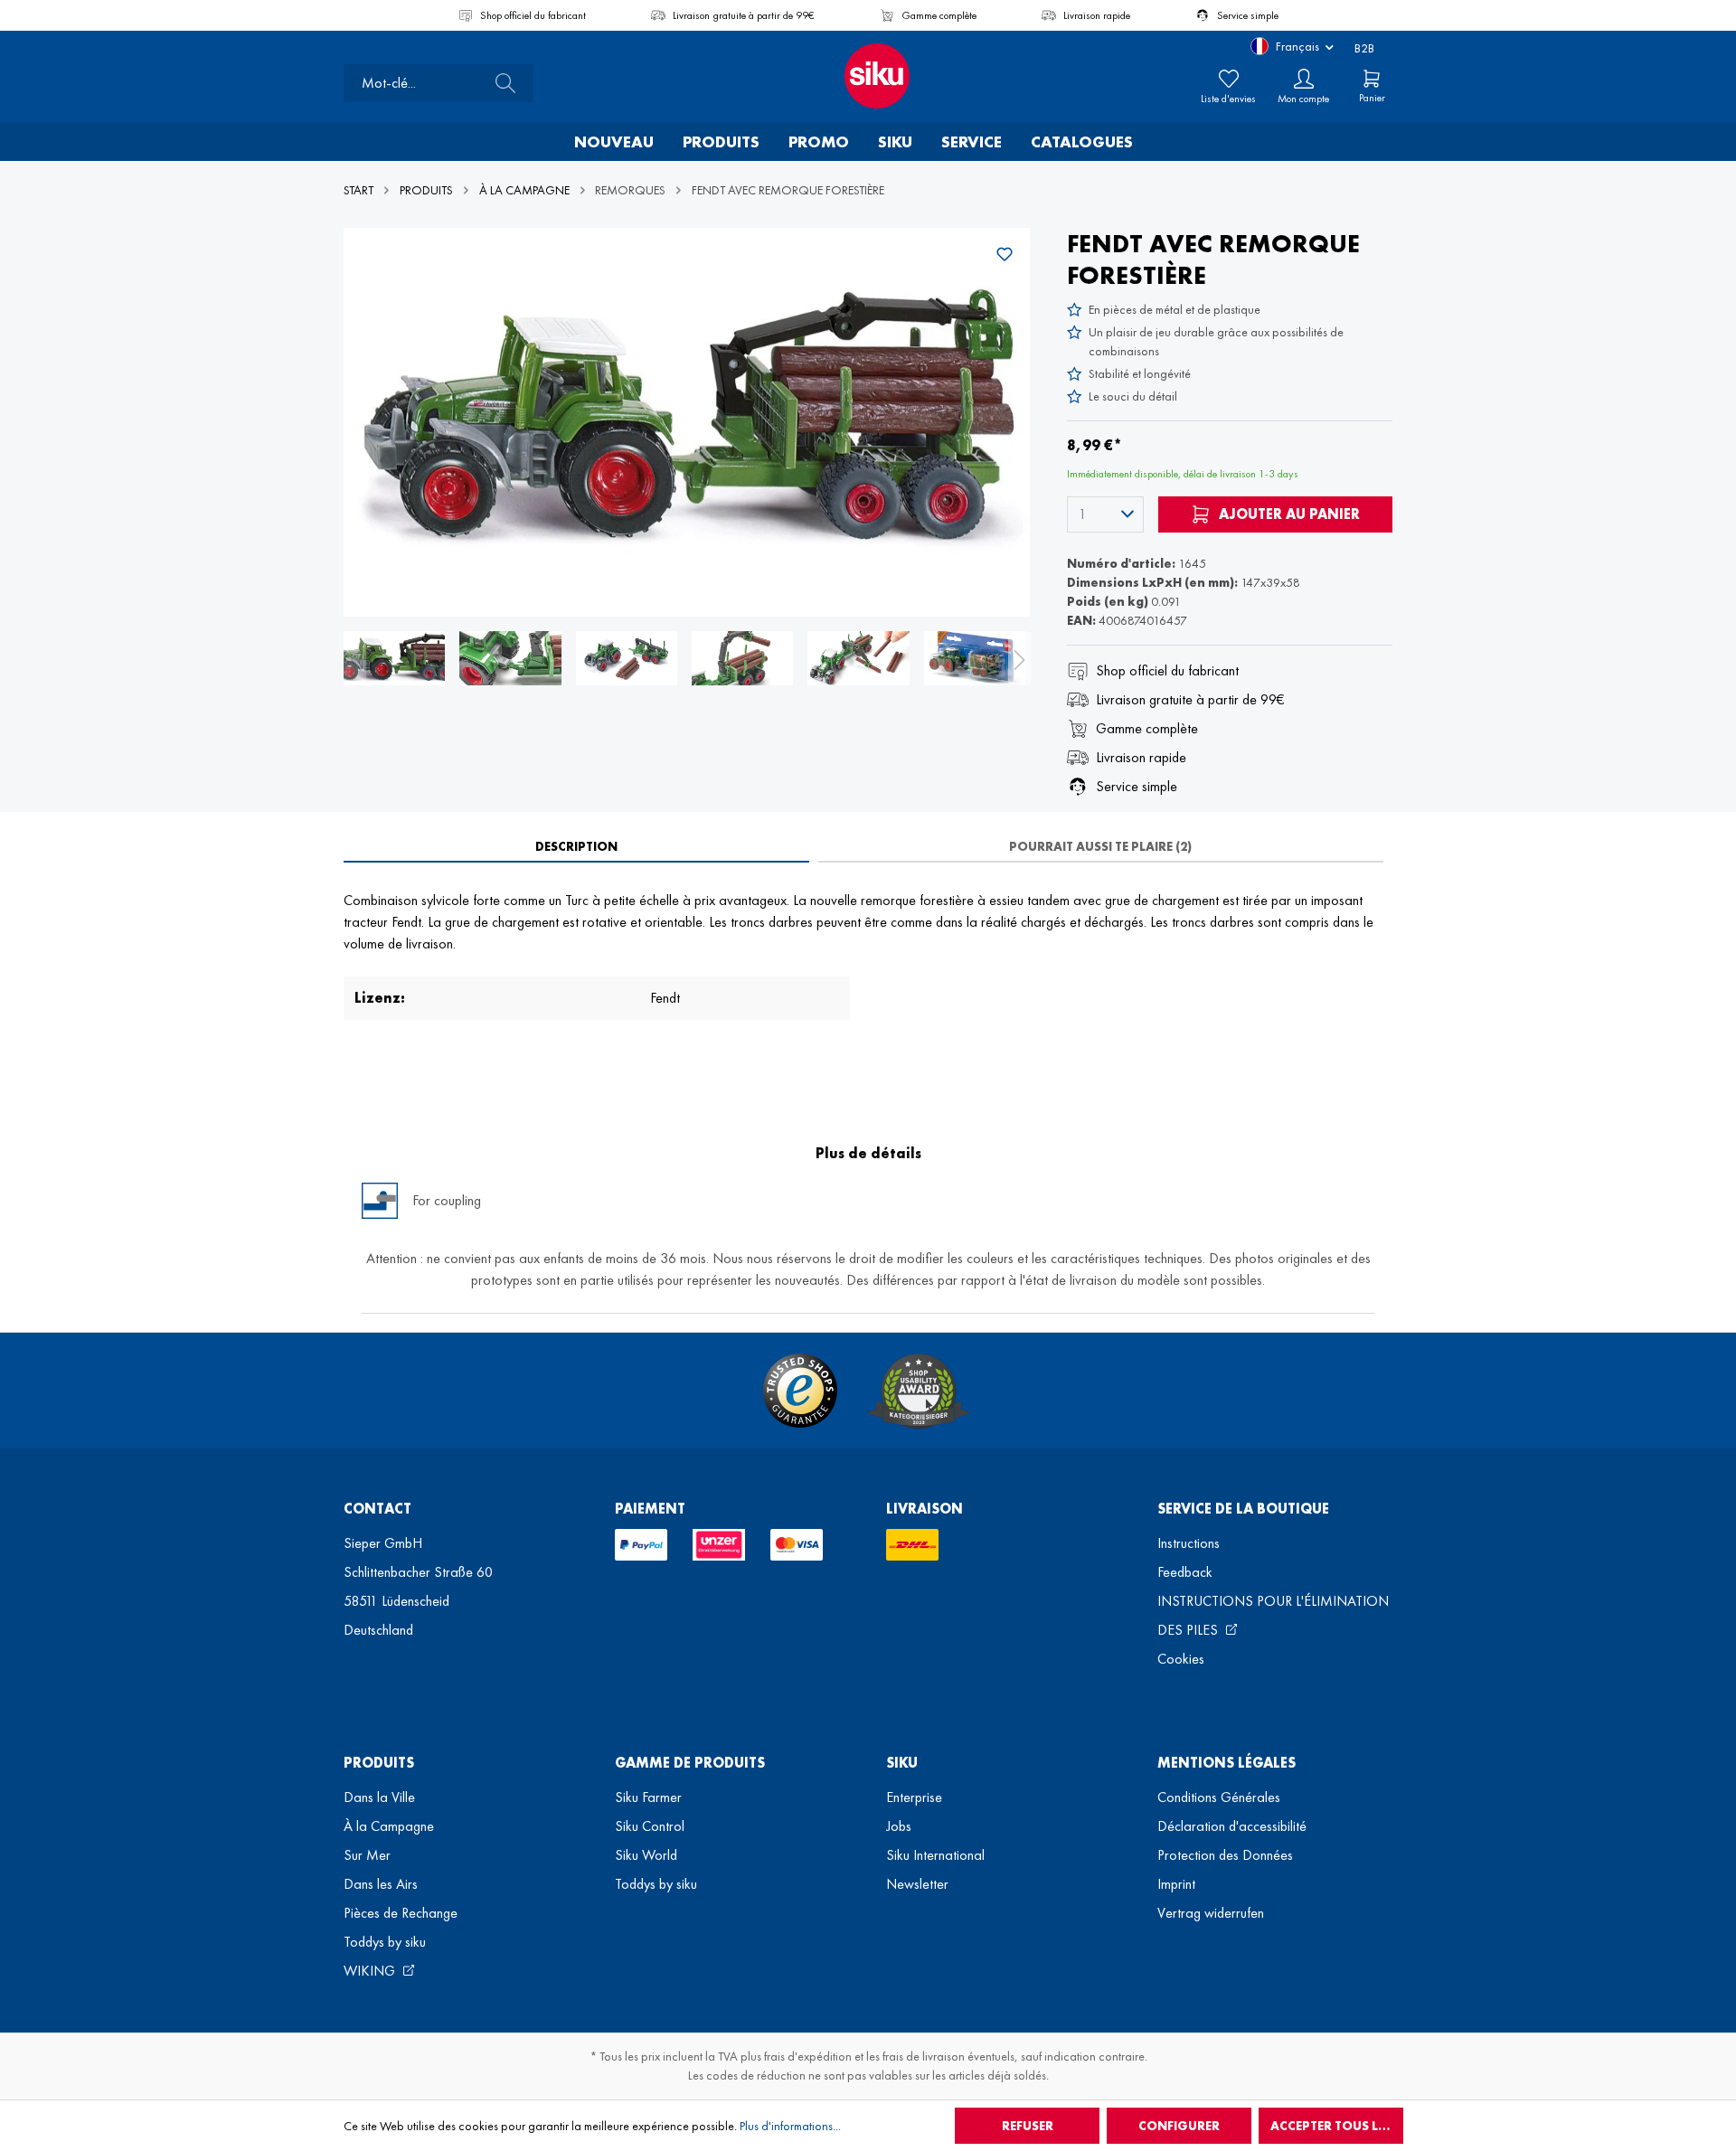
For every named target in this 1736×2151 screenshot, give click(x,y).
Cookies (1181, 1659)
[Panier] (1372, 79)
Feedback (1185, 1572)
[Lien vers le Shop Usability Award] (919, 1391)
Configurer (1179, 2126)
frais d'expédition (808, 2056)
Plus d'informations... (790, 2126)
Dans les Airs (381, 1884)
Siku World (646, 1855)
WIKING (371, 1971)
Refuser (1028, 2126)
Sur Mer (367, 1855)
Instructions (1189, 1543)
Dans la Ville (379, 1797)
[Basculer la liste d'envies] (1005, 254)
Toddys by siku (385, 1942)
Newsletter (917, 1884)
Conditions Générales (1219, 1797)
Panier (1372, 98)
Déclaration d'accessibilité (1232, 1826)
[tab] (576, 846)
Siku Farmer (648, 1797)
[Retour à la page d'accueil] (868, 76)
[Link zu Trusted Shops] (800, 1391)
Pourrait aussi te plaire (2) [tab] (1100, 846)
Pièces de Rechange (401, 1913)
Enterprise (914, 1797)
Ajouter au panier (1288, 514)
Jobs (899, 1826)
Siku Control (650, 1826)
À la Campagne (389, 1826)
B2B (1364, 48)
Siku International (935, 1855)
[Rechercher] (500, 83)
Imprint (1176, 1884)
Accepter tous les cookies (1337, 2126)
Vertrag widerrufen (1211, 1913)
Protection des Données (1225, 1855)
